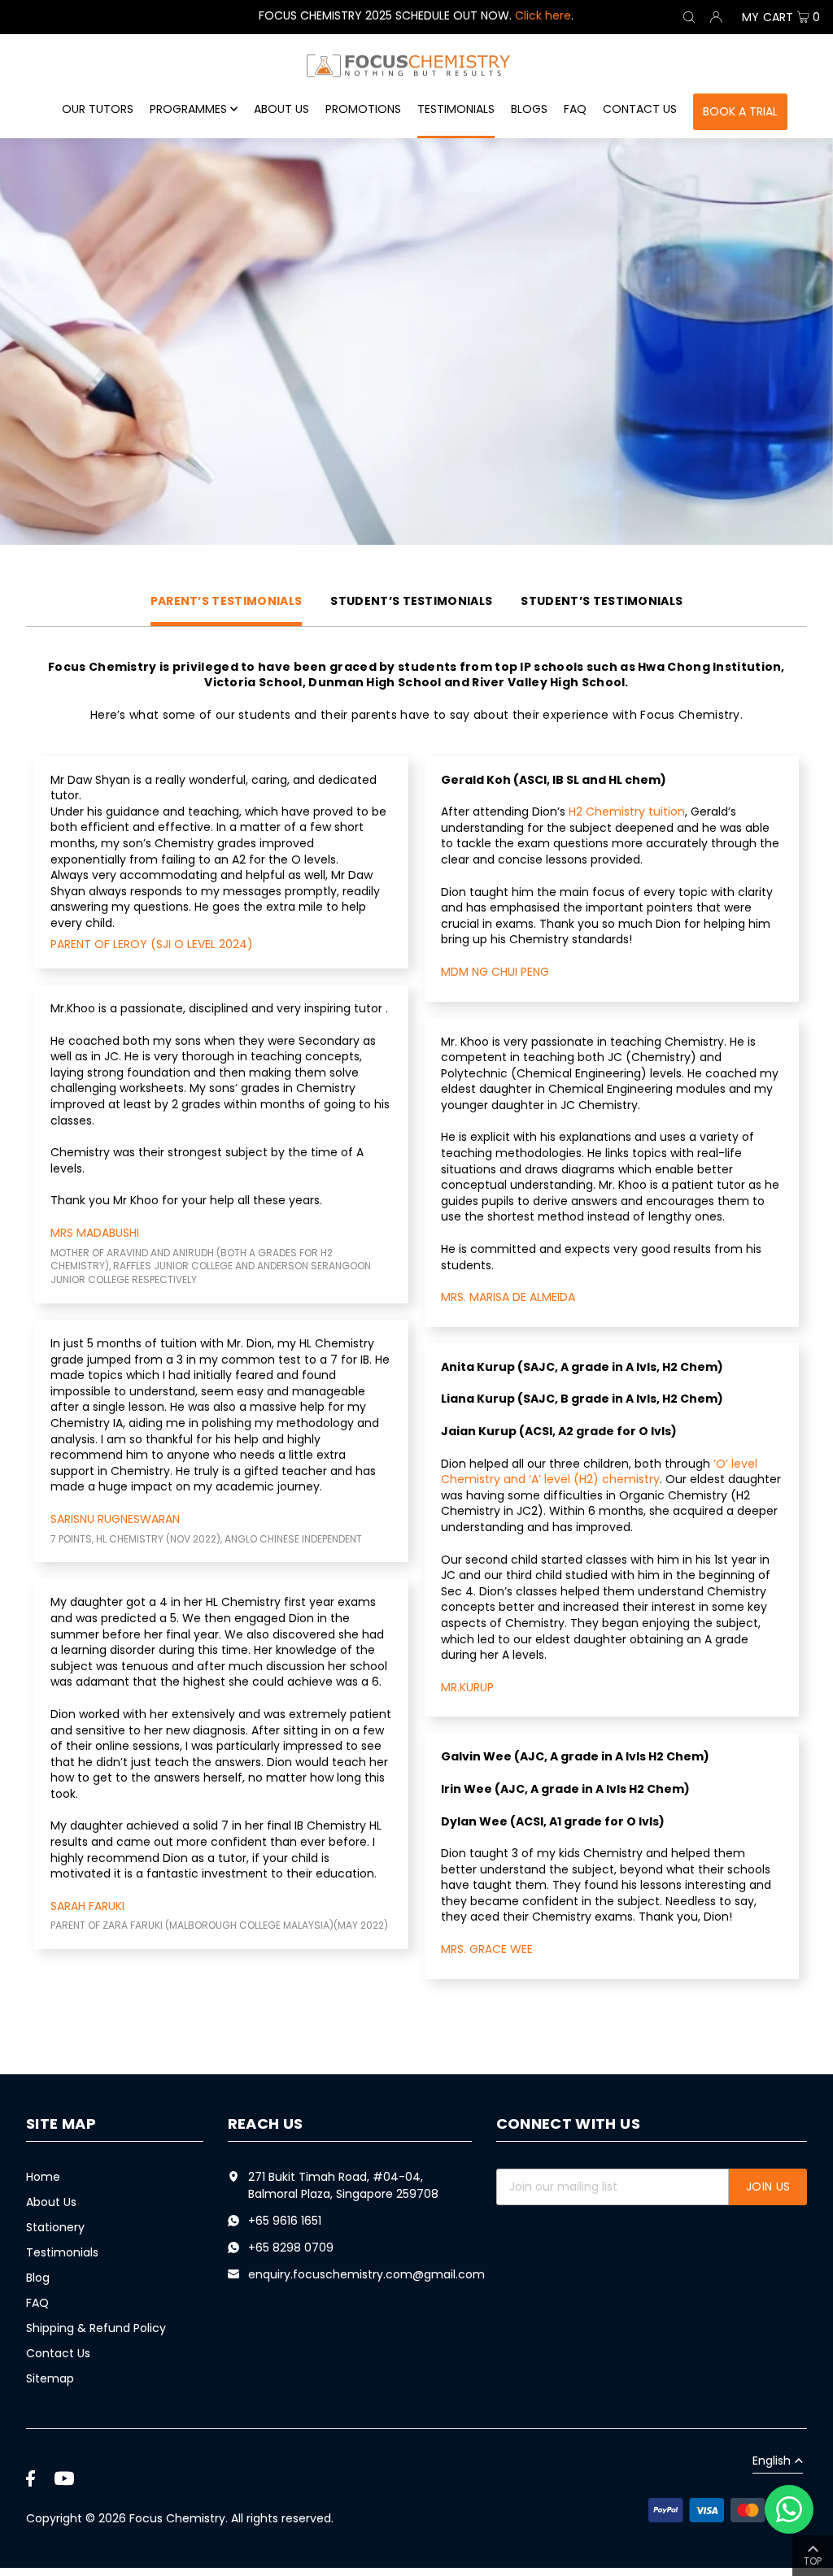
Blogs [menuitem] (529, 109)
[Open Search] (689, 17)
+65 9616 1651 (285, 2221)
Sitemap (50, 2378)
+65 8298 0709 (291, 2247)
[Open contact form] (789, 2509)
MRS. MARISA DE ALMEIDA (508, 1297)
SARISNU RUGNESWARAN (115, 1519)
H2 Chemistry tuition (627, 812)
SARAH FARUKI (87, 1906)
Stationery (55, 2227)
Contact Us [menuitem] (640, 109)
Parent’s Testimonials (227, 601)
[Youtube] (64, 2478)
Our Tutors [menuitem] (98, 109)
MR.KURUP (467, 1687)
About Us (51, 2202)
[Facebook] (31, 2478)
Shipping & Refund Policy (96, 2328)
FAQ (37, 2303)
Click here (543, 15)
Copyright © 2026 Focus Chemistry (126, 2518)
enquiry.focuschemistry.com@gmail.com (366, 2274)
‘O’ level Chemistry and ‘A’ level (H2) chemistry (599, 1472)
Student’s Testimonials (411, 601)
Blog (38, 2278)
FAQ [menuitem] (575, 109)
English (772, 2462)
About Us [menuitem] (281, 109)
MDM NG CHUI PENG (495, 972)
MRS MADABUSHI (95, 1233)
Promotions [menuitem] (363, 109)
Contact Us (58, 2353)
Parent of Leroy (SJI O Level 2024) (152, 944)
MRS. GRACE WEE (487, 1949)
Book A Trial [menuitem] (740, 111)
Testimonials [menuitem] (456, 109)
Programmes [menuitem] (188, 109)
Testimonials (62, 2252)
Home (43, 2177)
